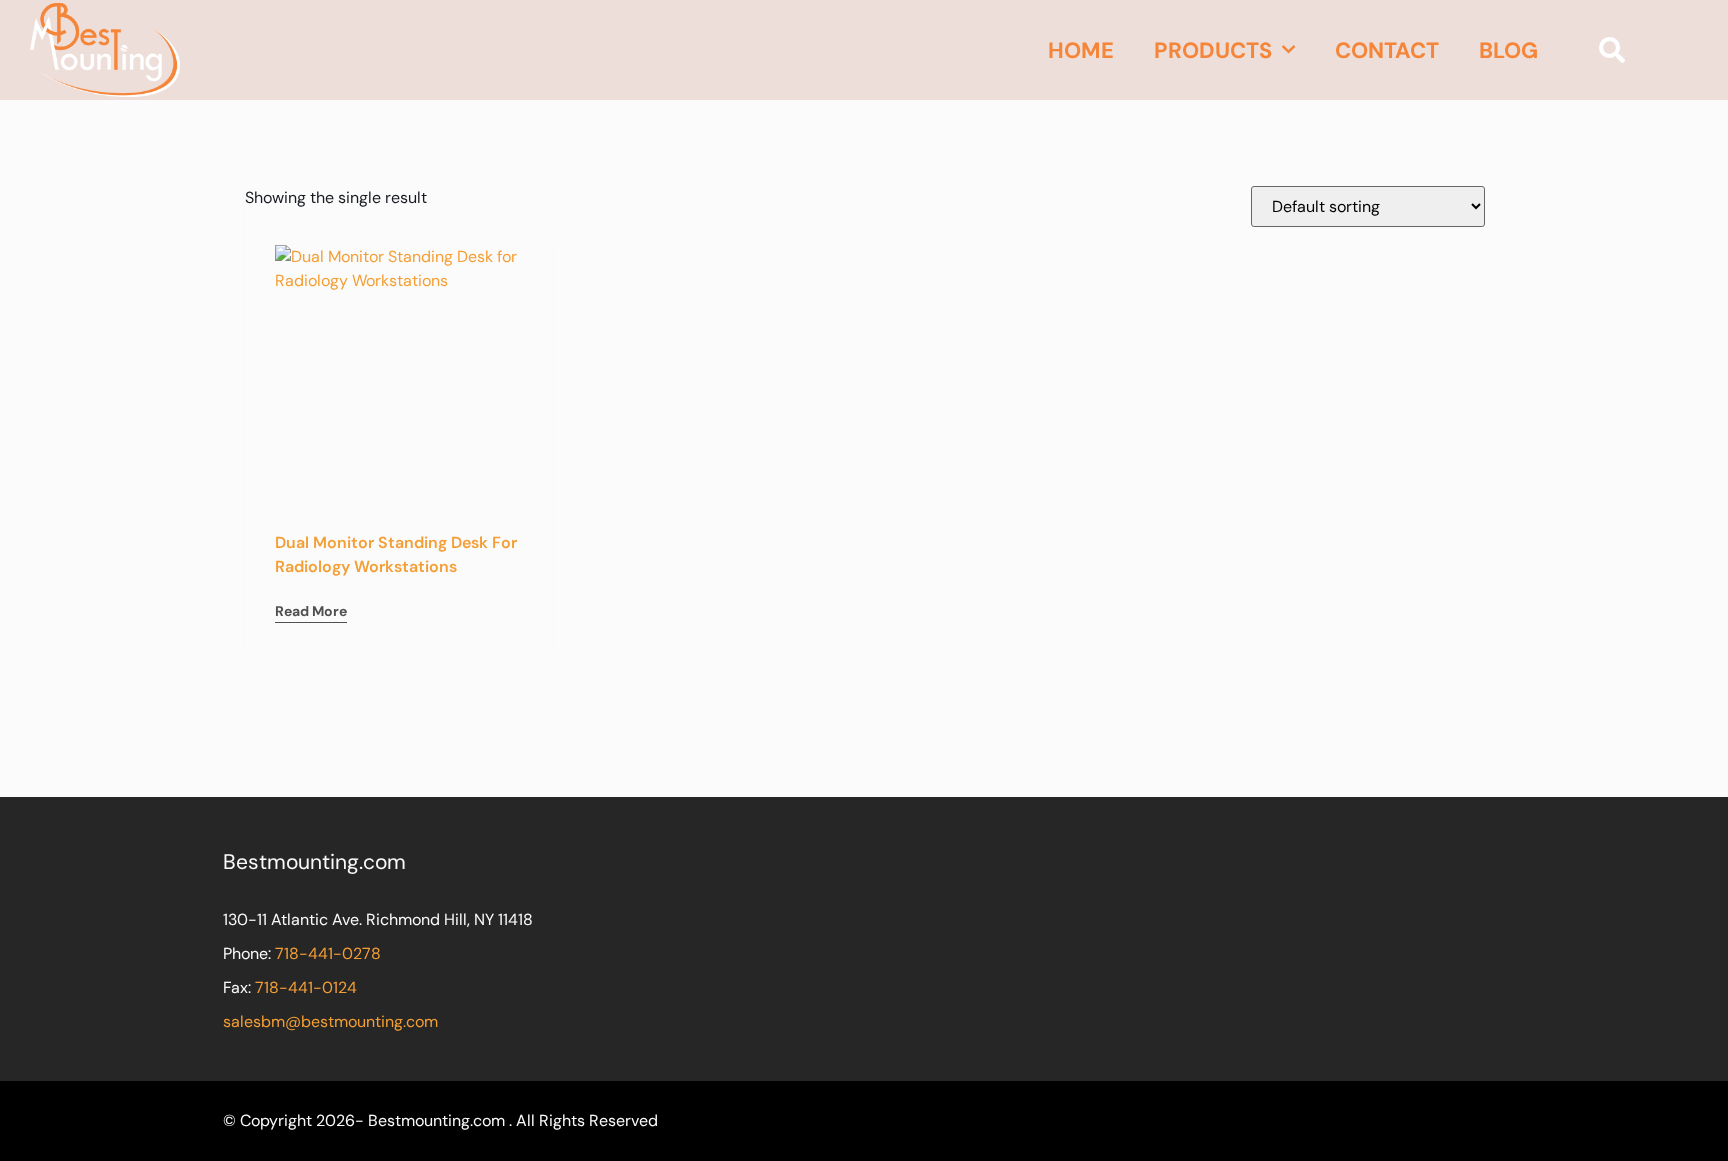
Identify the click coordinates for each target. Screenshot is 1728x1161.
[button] (1612, 50)
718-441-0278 (328, 953)
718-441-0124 (306, 987)
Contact (1387, 50)
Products (1213, 50)
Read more (311, 611)
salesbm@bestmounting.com (330, 1021)
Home (1081, 50)
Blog (1508, 50)
